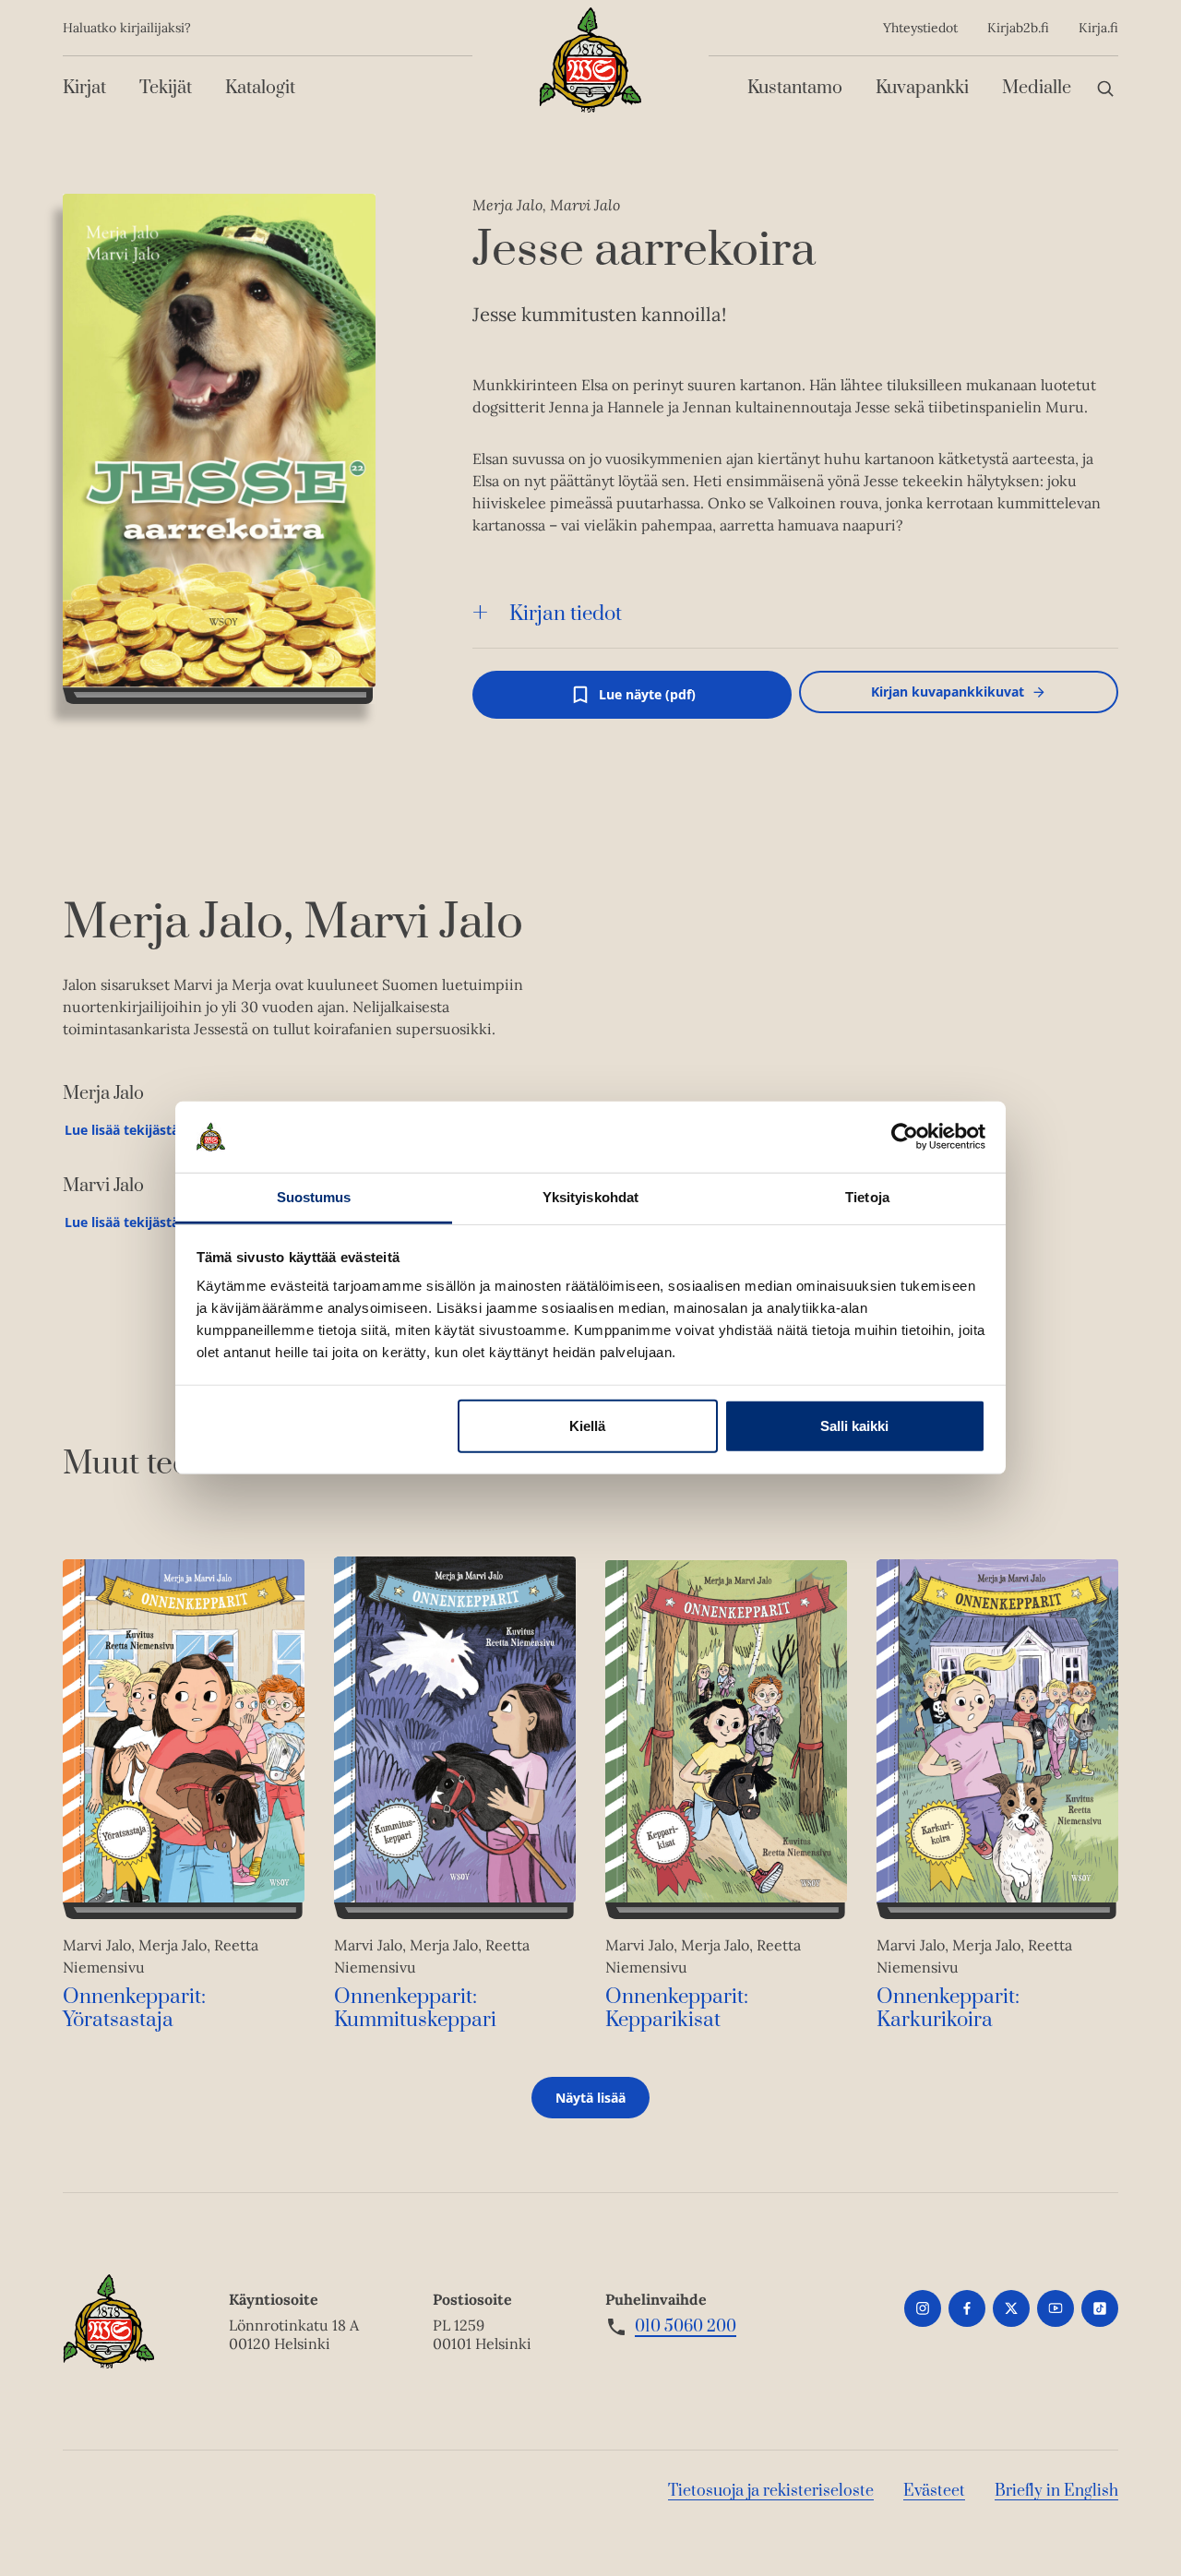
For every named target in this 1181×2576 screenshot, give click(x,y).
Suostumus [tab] (314, 1197)
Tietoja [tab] (867, 1197)
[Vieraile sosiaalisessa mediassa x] (1011, 2308)
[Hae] (1105, 88)
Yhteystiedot (920, 28)
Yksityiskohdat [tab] (590, 1197)
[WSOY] (590, 60)
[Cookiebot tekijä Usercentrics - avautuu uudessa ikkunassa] (905, 1137)
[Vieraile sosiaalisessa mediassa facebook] (967, 2308)
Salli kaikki (854, 1426)
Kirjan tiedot (566, 614)
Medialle (1037, 88)
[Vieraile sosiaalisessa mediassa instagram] (923, 2308)
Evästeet (934, 2491)
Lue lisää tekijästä (121, 1134)
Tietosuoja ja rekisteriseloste (771, 2491)
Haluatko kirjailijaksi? (127, 28)
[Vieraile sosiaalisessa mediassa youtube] (1056, 2308)
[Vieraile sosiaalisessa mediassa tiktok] (1100, 2308)
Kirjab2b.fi (1018, 28)
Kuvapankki (922, 88)
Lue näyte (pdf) (647, 702)
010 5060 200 (686, 2327)
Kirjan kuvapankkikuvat (948, 692)
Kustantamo (795, 88)
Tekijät (166, 88)
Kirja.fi (1098, 28)
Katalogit (260, 88)
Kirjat (84, 88)
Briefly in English (1056, 2491)
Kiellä (587, 1426)
